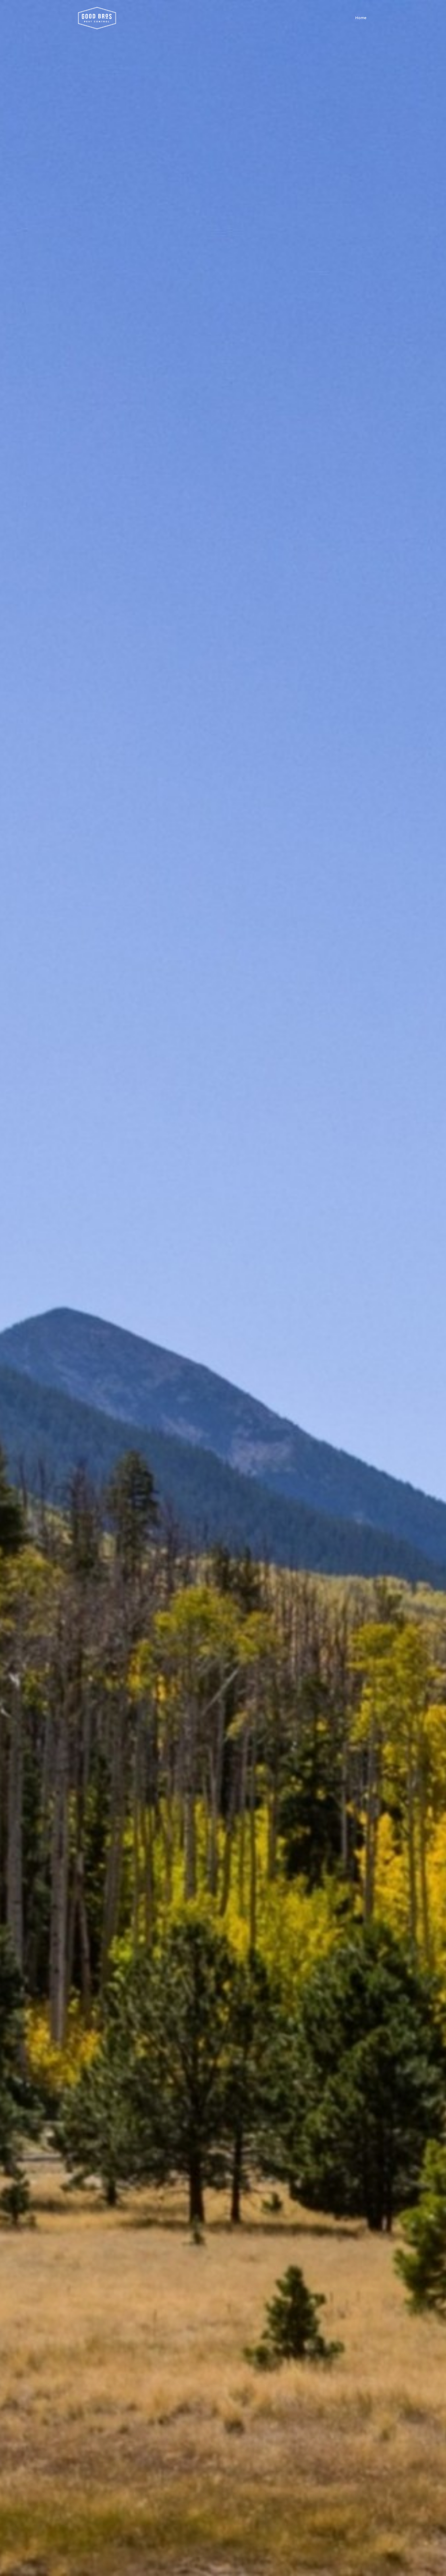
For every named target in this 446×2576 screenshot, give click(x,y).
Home (361, 18)
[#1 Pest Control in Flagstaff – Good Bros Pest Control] (97, 18)
